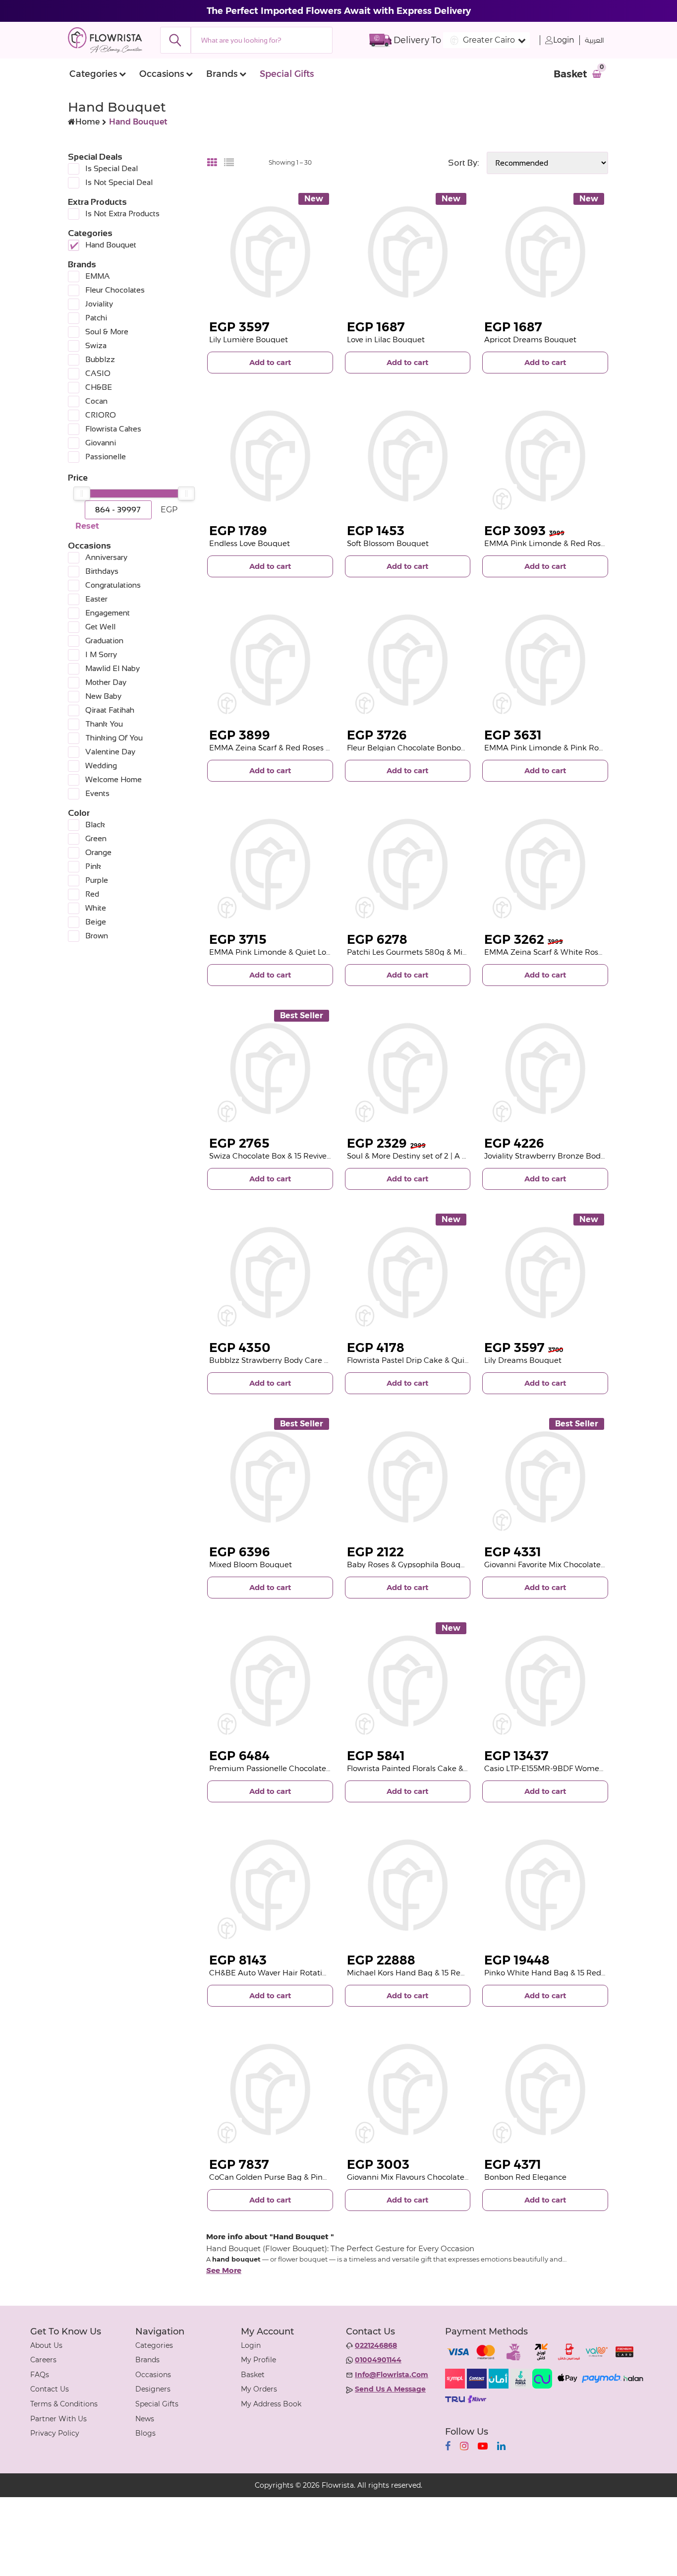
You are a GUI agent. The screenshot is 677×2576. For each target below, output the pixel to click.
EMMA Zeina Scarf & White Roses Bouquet (562, 952)
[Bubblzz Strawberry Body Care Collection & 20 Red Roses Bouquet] (270, 1273)
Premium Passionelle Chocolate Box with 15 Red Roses (309, 1768)
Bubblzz (100, 359)
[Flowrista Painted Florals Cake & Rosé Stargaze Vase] (408, 1681)
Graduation (104, 641)
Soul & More (107, 332)
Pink (93, 866)
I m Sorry (101, 654)
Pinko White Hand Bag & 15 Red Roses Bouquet (571, 1973)
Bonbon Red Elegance (525, 2177)
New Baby (103, 696)
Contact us (50, 2389)
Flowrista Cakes (113, 429)
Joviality (99, 304)
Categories (93, 74)
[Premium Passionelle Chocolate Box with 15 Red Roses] (270, 1681)
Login (564, 40)
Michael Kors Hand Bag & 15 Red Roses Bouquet (435, 1973)
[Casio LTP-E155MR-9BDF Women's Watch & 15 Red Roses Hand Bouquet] (545, 1681)
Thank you (104, 724)
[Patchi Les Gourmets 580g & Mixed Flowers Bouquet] (408, 864)
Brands (222, 74)
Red (92, 894)
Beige (96, 922)
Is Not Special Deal (119, 182)
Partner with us (58, 2419)
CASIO (98, 373)
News (145, 2419)
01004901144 (378, 2360)
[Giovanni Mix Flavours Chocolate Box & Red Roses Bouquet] (408, 2089)
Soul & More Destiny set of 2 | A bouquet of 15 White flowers (455, 1156)
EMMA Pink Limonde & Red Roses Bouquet (564, 543)
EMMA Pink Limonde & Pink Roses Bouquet (564, 748)
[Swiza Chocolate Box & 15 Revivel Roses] (270, 1069)
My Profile (258, 2360)
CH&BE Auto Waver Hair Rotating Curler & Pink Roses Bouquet (324, 1973)
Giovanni (101, 443)
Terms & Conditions (64, 2404)
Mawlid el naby (113, 668)
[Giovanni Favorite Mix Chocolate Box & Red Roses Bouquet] (545, 1477)
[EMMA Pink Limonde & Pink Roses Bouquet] (545, 660)
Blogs (145, 2433)
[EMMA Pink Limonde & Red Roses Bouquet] (545, 456)
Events (97, 793)
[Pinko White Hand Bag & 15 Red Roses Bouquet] (545, 1885)
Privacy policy (55, 2433)
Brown (97, 936)
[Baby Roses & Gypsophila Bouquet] (408, 1477)
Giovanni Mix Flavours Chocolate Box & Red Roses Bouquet (454, 2177)
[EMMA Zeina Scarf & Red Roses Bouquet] (270, 660)
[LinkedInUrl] (501, 2446)
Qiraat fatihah (110, 710)
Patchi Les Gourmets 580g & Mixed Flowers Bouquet (443, 952)
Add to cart (270, 362)
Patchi (96, 318)
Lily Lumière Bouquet (249, 339)
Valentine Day (110, 752)
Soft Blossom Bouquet (388, 543)
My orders (259, 2389)
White (96, 908)
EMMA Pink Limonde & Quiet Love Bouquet (289, 952)
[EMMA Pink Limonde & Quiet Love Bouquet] (270, 864)
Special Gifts (287, 74)
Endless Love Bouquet (250, 543)
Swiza (96, 345)
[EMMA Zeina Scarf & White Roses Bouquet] (545, 864)
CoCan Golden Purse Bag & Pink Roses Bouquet (297, 2177)
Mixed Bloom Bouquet (251, 1564)
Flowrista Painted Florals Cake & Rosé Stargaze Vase (442, 1768)
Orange (98, 852)
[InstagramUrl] (464, 2446)
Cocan (96, 401)
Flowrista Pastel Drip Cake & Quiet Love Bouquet (436, 1360)
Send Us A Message (390, 2389)
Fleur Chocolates (115, 290)
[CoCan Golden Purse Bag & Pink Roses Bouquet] (270, 2089)
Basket (253, 2375)
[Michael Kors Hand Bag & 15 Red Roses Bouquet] (408, 1885)
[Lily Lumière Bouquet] (270, 252)
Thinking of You (114, 738)
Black (95, 825)
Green (96, 838)
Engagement (108, 613)
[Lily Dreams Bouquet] (545, 1273)
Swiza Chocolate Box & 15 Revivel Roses (281, 1156)
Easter (96, 599)
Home (87, 122)
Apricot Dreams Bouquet (530, 339)
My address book (271, 2404)
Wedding (101, 766)
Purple (97, 880)
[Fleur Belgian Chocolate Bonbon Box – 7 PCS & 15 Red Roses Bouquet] (408, 660)
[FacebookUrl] (448, 2446)
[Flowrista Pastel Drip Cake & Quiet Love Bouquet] (408, 1273)
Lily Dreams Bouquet (523, 1360)
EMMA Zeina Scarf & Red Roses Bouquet (283, 748)
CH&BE (99, 387)
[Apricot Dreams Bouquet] (545, 252)
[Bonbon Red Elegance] (545, 2089)
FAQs (40, 2375)
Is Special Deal (112, 168)
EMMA (98, 276)
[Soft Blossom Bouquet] (408, 456)
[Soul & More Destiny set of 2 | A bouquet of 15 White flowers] (408, 1069)
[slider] (82, 493)
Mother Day (106, 682)
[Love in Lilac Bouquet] (408, 252)
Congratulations (113, 585)
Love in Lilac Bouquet (386, 339)
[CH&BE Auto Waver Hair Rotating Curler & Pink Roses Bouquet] (270, 1885)
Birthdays (102, 571)
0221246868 (376, 2345)
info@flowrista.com (392, 2375)
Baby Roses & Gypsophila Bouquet (410, 1564)
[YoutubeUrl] (483, 2446)
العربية (594, 40)
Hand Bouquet (111, 245)
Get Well (100, 627)
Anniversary (106, 557)
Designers (153, 2389)
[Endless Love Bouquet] (270, 456)
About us (46, 2345)
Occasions (162, 74)
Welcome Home (113, 779)
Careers (43, 2360)
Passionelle (106, 457)
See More (224, 2270)
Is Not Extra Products (122, 214)
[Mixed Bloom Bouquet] (270, 1477)
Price (78, 478)
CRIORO (101, 415)
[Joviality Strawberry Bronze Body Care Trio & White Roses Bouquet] (545, 1069)
